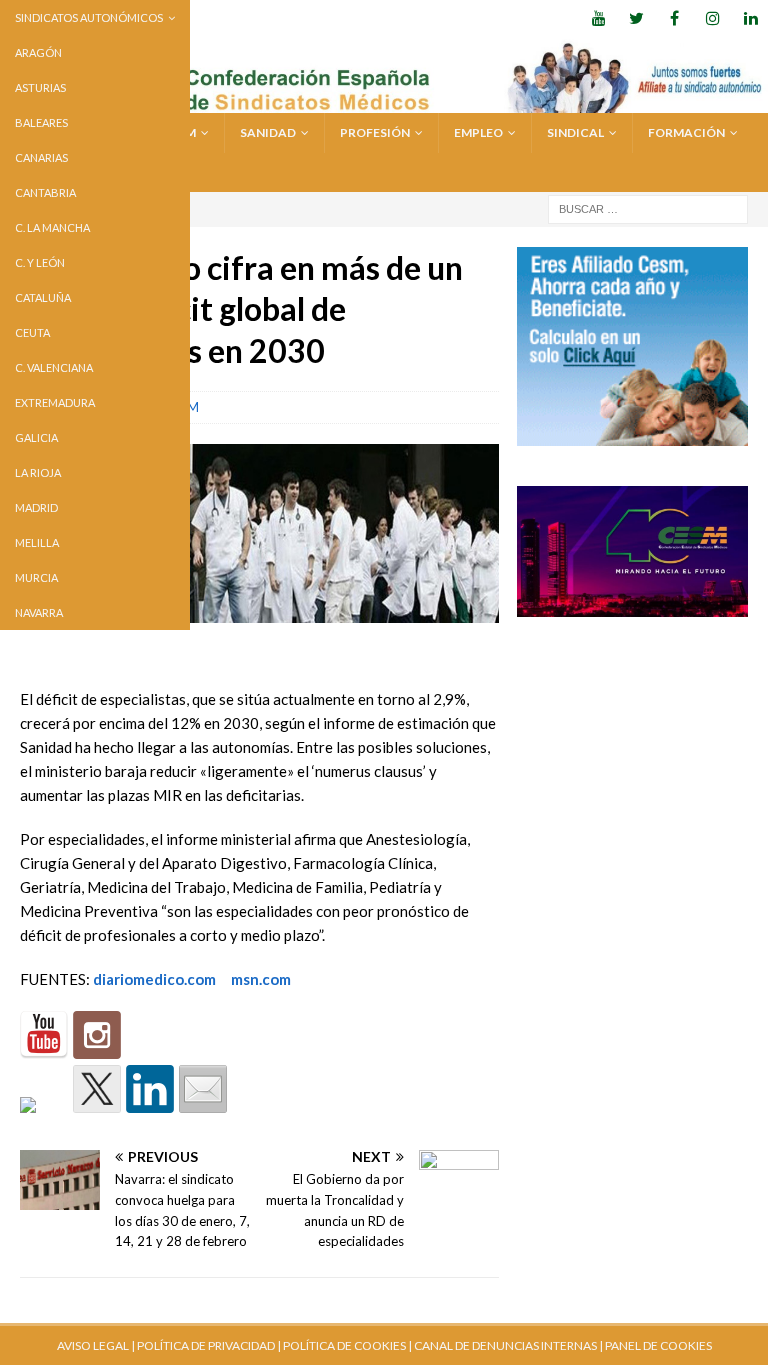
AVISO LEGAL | (96, 1345)
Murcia (36, 577)
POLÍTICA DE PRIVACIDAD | (209, 1345)
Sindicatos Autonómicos (89, 17)
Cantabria (45, 192)
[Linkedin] (750, 17)
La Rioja (38, 472)
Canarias (41, 157)
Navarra (39, 612)
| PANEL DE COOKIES (654, 1345)
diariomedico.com (154, 979)
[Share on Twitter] (97, 1089)
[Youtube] (598, 17)
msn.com (261, 979)
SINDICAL (575, 132)
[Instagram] (712, 17)
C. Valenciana (54, 367)
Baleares (41, 122)
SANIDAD (268, 132)
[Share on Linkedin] (150, 1089)
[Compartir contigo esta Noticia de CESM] (203, 1089)
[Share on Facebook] (44, 1121)
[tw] (636, 17)
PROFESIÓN (375, 132)
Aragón (38, 52)
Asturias (40, 87)
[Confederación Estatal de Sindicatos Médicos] (384, 101)
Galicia (36, 437)
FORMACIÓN (686, 132)
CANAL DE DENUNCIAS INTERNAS (504, 1345)
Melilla (37, 542)
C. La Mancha (52, 227)
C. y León (40, 262)
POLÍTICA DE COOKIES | (347, 1345)
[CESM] (97, 1035)
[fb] (674, 17)
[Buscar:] (648, 207)
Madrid (36, 507)
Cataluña (43, 297)
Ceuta (32, 332)
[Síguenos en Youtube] (44, 1035)
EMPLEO (478, 132)
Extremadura (55, 402)
